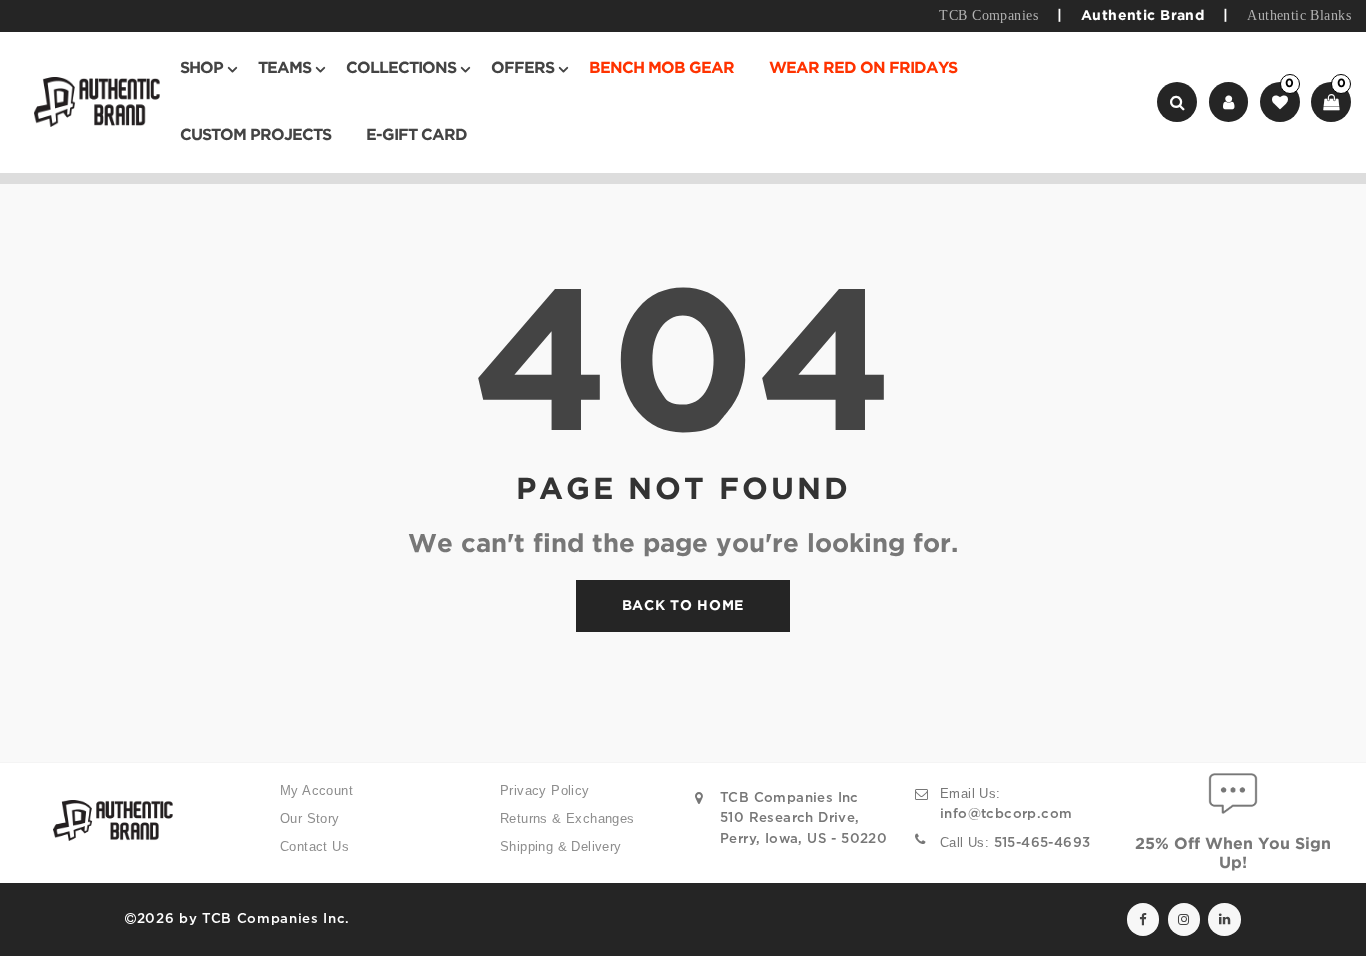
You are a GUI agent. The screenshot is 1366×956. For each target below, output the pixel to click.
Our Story (310, 818)
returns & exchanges (567, 818)
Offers (522, 68)
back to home (683, 606)
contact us (314, 846)
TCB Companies (988, 15)
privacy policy (545, 790)
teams (284, 68)
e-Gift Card (416, 135)
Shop (201, 68)
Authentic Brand (1142, 16)
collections (401, 68)
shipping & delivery (561, 846)
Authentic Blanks (1299, 15)
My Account (316, 790)
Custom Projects (255, 135)
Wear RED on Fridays (863, 68)
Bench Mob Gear (661, 68)
